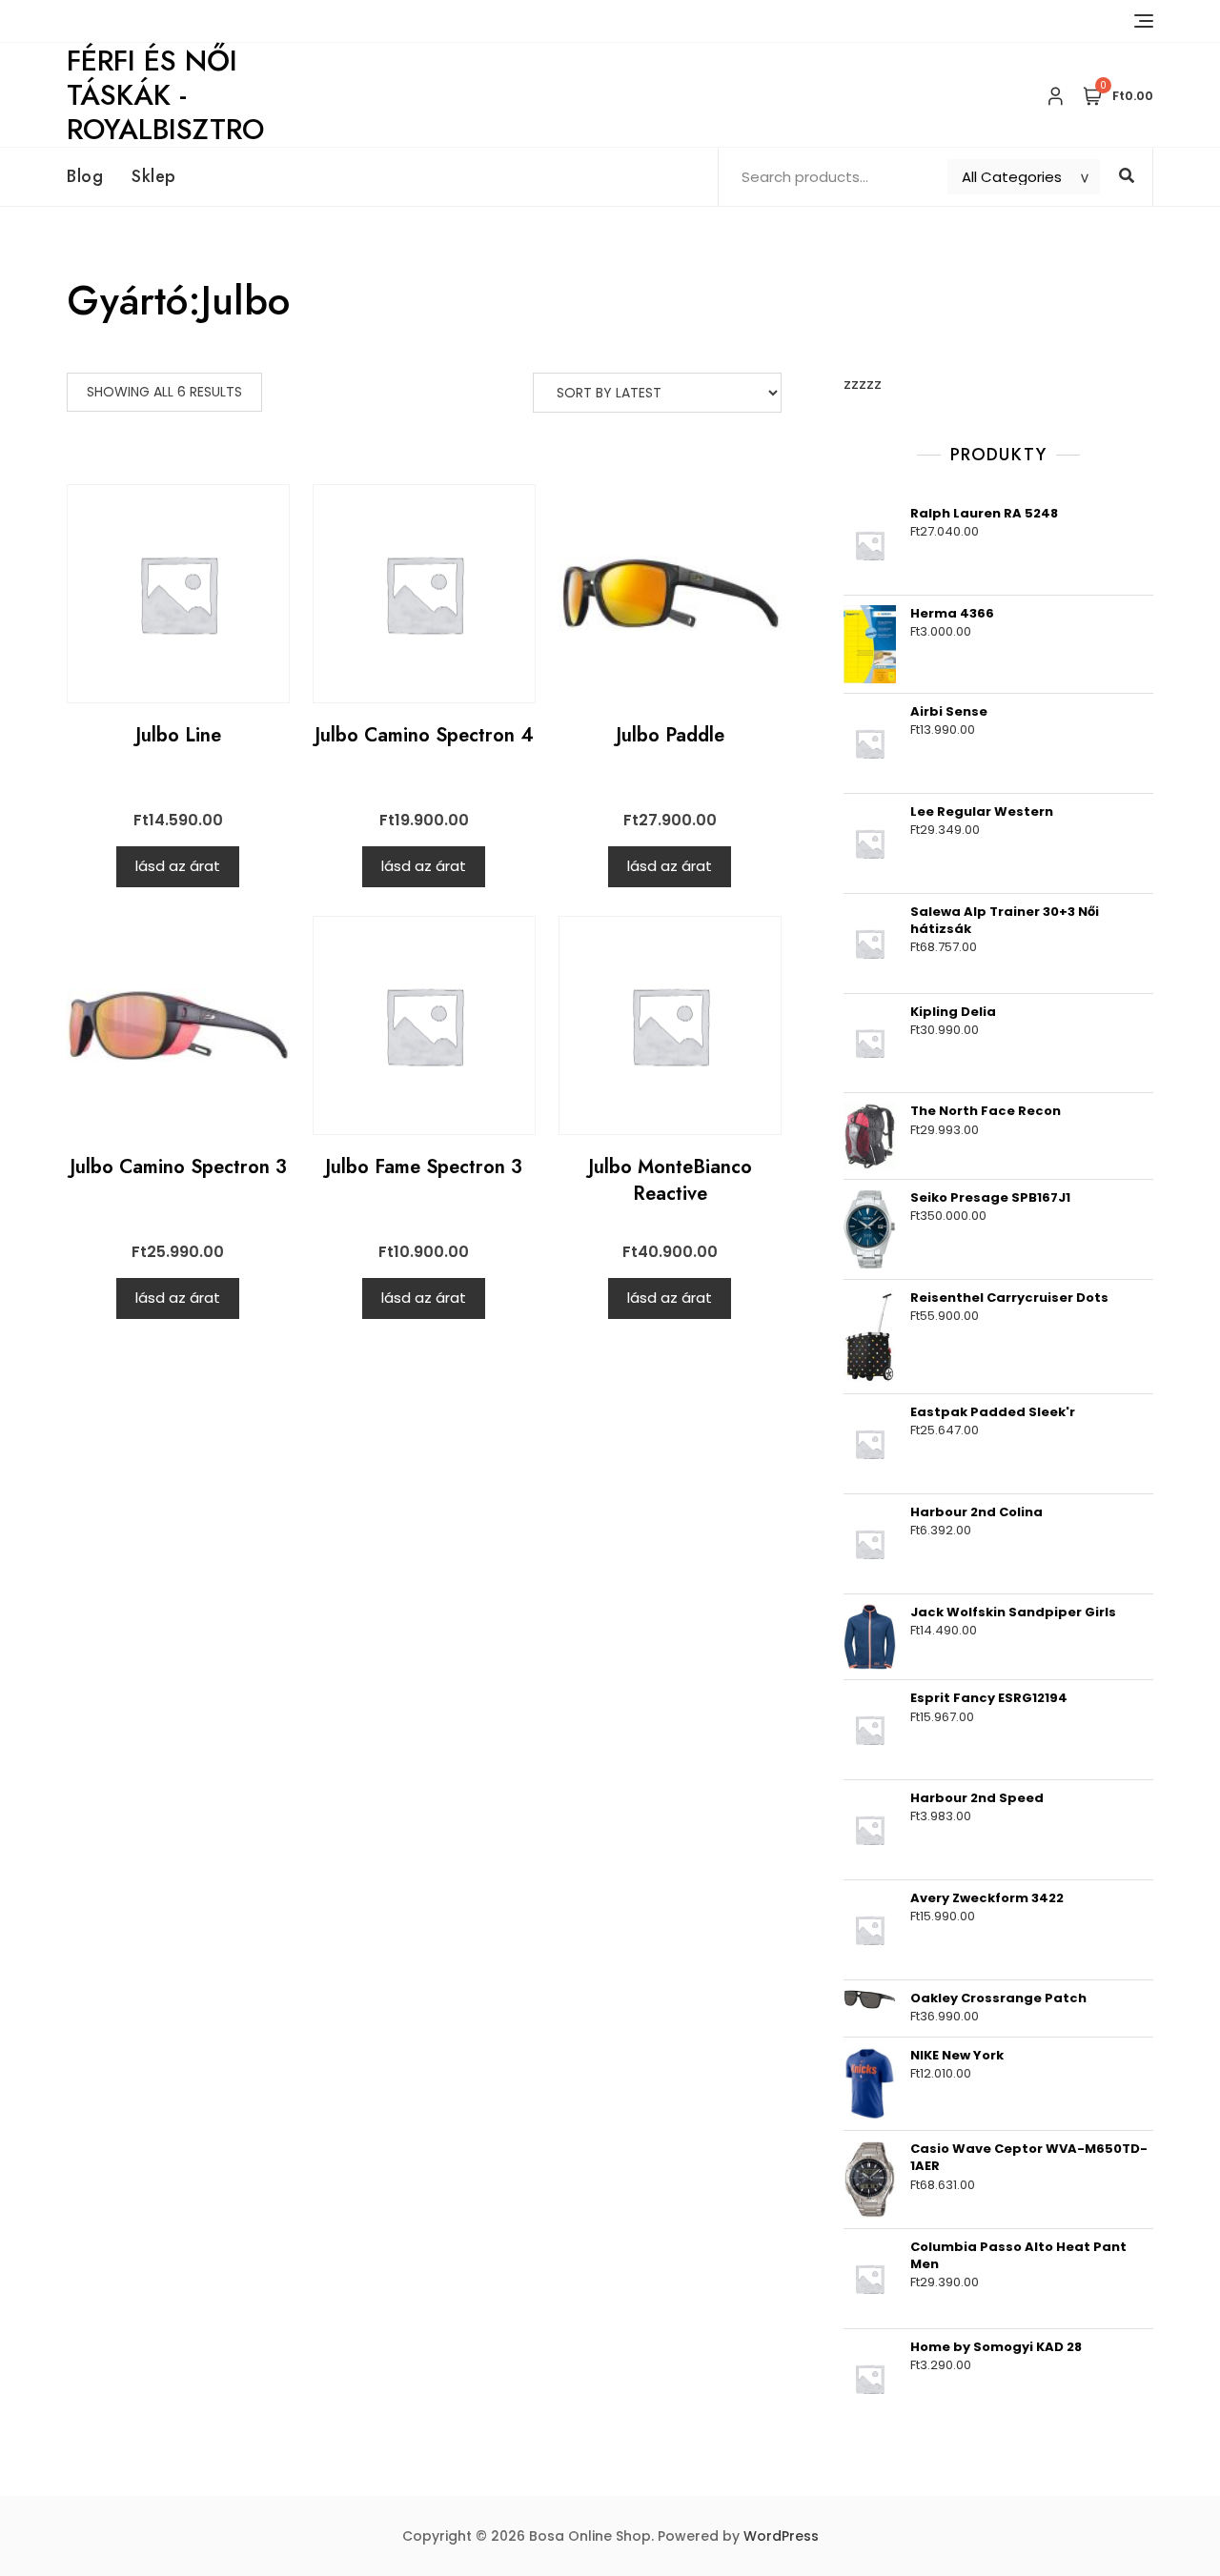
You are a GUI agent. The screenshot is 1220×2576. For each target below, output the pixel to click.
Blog (85, 176)
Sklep (154, 176)
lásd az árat (178, 866)
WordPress (781, 2536)
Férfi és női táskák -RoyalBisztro (165, 95)
